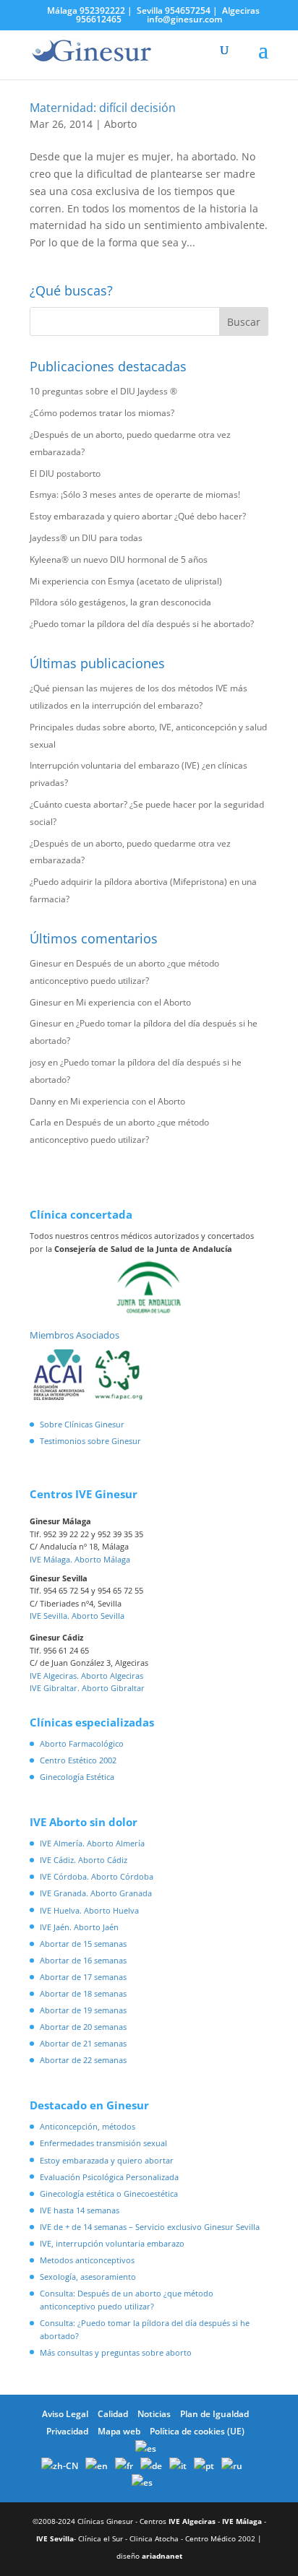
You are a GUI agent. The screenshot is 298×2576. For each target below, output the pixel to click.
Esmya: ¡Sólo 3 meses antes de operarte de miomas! (135, 494)
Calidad (113, 2414)
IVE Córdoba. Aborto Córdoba (97, 1876)
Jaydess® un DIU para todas (86, 538)
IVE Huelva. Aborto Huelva (89, 1910)
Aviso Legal (65, 2414)
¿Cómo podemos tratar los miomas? (102, 413)
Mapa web (119, 2431)
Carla (41, 1122)
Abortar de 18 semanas (83, 1993)
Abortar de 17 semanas (83, 1977)
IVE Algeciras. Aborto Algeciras (86, 1676)
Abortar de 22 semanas (83, 2060)
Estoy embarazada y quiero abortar (107, 2160)
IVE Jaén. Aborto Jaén (79, 1927)
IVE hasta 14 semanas (80, 2210)
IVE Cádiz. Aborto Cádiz (84, 1860)
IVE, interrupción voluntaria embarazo (112, 2243)
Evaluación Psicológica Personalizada (109, 2177)
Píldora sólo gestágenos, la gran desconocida (120, 602)
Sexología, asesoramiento (88, 2277)
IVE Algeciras (192, 2521)
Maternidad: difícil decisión (103, 108)
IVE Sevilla (55, 2538)
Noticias (154, 2414)
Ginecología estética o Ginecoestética (109, 2194)
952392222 (102, 10)
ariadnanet (162, 2556)
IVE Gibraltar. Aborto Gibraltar (87, 1688)
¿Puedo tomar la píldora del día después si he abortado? (142, 624)
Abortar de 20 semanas (83, 2027)
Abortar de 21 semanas (83, 2043)
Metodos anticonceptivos (87, 2260)
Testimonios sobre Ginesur (90, 1441)
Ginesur (46, 963)
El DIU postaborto (65, 474)
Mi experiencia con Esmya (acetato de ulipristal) (126, 581)
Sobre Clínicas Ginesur (82, 1424)
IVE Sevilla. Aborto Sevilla (77, 1616)
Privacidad (67, 2431)
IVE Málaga (242, 2521)
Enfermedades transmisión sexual (103, 2143)
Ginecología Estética (77, 1777)
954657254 (188, 10)
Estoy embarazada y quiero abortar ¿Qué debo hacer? (138, 516)
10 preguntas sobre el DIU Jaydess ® (103, 391)
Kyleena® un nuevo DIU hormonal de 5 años (119, 559)
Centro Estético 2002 (78, 1760)
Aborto (120, 124)
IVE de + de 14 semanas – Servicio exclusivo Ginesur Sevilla (150, 2227)
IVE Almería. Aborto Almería (92, 1843)
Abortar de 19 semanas (83, 2010)
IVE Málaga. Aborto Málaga (80, 1559)
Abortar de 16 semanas (83, 1960)
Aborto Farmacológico (82, 1743)
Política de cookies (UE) (197, 2431)
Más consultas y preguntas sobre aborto (116, 2352)
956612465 (99, 19)
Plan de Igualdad (214, 2414)
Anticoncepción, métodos (88, 2126)
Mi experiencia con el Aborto (133, 1002)
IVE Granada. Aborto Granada (96, 1893)
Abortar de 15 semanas (83, 1944)
